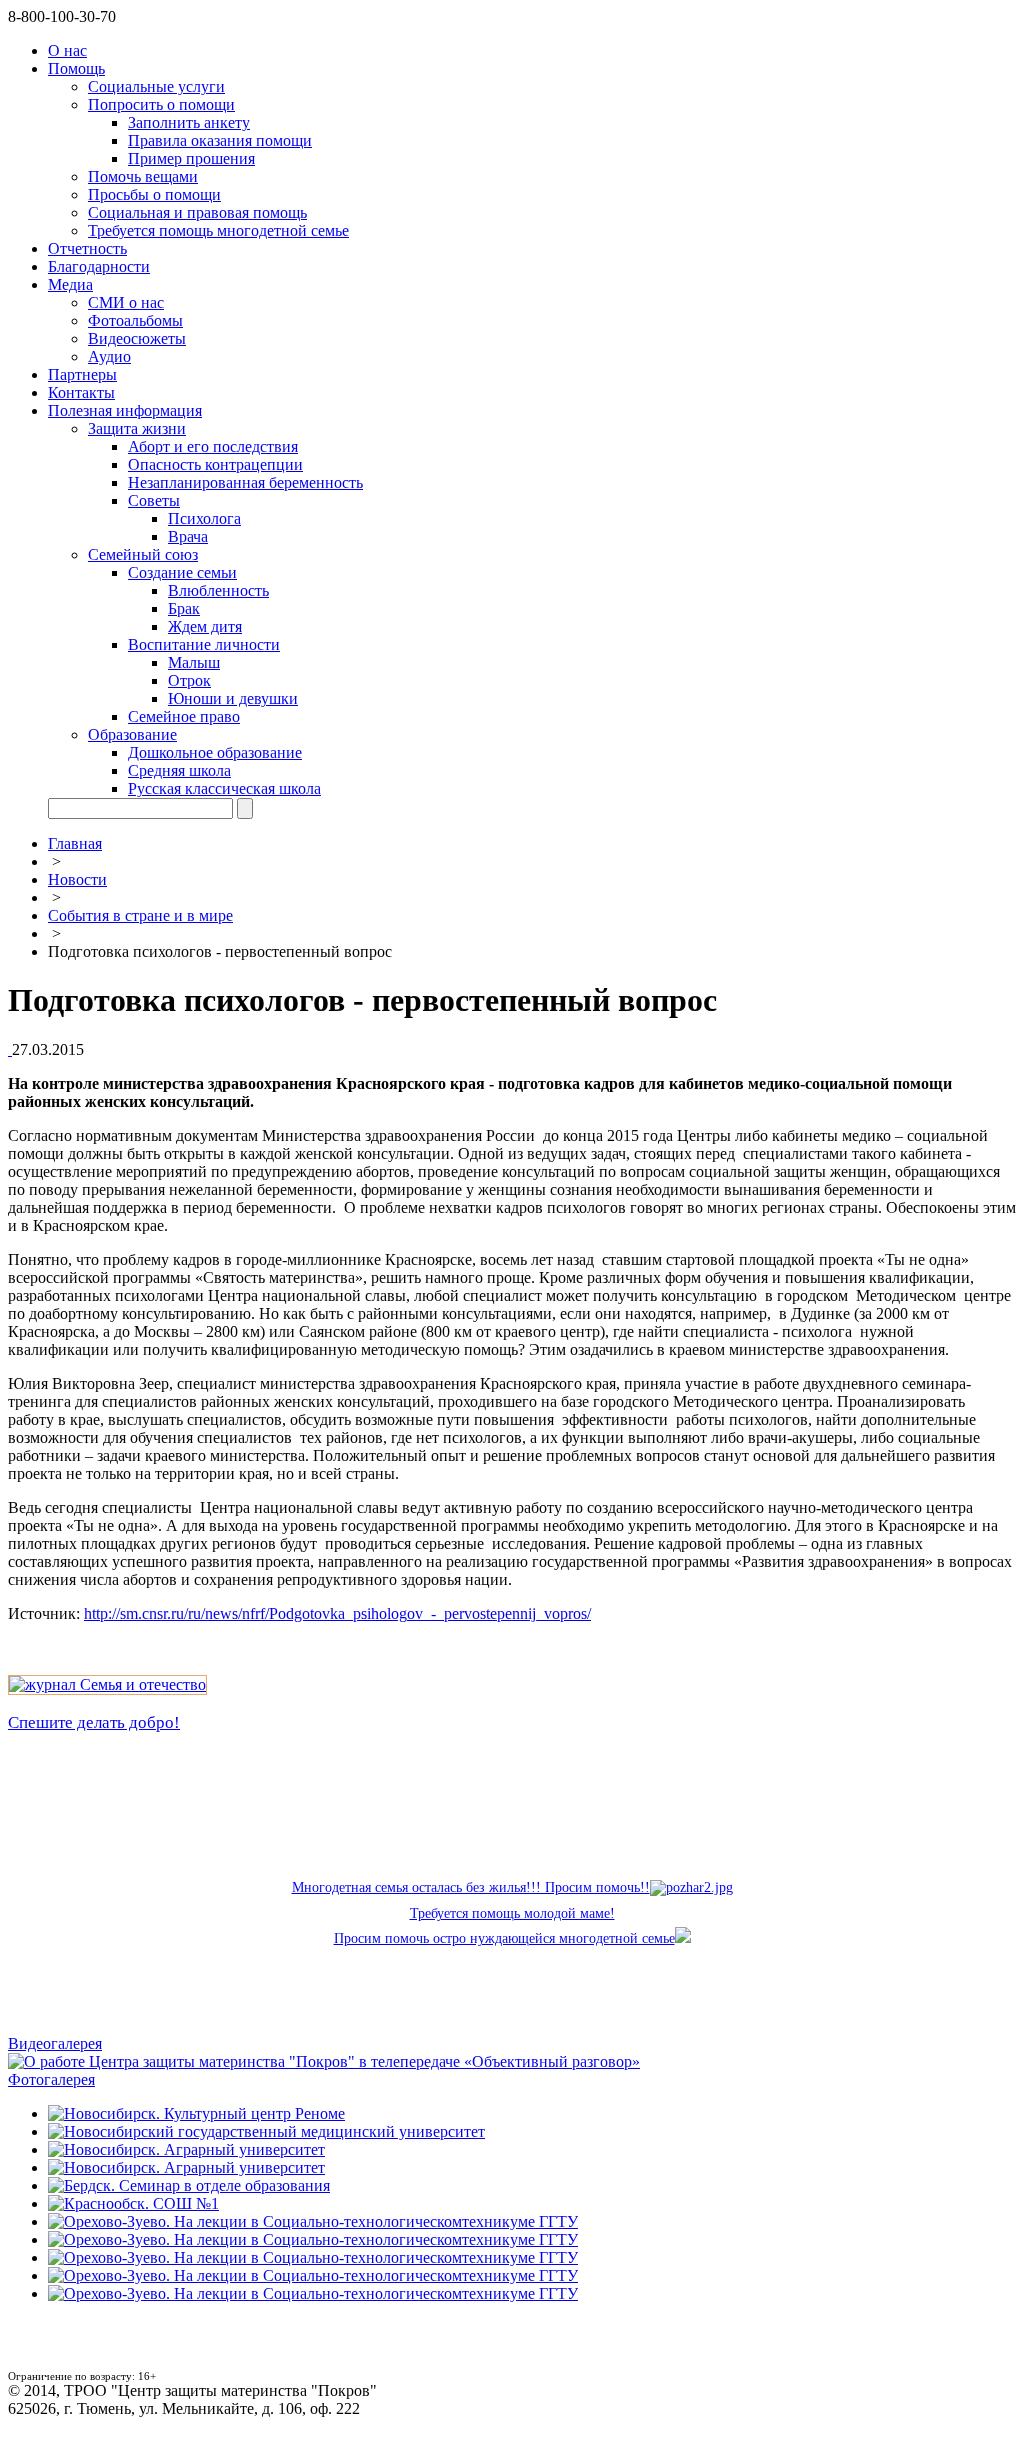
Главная (75, 843)
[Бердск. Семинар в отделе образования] (189, 2185)
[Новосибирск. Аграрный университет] (186, 2149)
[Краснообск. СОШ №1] (133, 2203)
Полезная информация (125, 410)
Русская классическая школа (224, 788)
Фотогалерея (51, 2079)
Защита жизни (137, 428)
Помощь (76, 68)
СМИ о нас (126, 302)
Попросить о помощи (161, 104)
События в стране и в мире (140, 915)
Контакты (81, 392)
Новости (77, 879)
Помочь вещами (143, 176)
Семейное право (184, 716)
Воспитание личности (204, 644)
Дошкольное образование (215, 752)
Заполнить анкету (189, 122)
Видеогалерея (55, 2043)
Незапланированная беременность (245, 482)
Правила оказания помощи (220, 140)
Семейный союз (143, 554)
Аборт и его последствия (213, 446)
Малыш (194, 662)
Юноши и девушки (233, 698)
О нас (67, 50)
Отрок (189, 680)
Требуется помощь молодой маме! (512, 1913)
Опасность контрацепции (215, 464)
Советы (154, 500)
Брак (184, 608)
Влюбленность (218, 590)
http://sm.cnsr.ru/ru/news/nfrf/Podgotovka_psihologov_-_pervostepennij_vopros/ (337, 1613)
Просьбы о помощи (154, 194)
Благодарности (99, 266)
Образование (132, 734)
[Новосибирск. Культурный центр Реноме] (196, 2113)
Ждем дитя (205, 626)
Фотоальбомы (135, 320)
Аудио (109, 356)
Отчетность (87, 248)
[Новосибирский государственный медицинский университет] (266, 2131)
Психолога (204, 518)
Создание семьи (182, 572)
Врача (188, 536)
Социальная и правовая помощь (197, 212)
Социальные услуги (156, 86)
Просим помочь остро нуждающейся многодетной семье (504, 1938)
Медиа (70, 284)
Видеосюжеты (137, 338)
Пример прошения (191, 158)
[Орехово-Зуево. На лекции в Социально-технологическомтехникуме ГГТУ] (313, 2221)
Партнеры (82, 374)
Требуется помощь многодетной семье (218, 230)
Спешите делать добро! (94, 1722)
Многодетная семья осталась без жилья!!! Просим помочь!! (471, 1887)
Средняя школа (179, 770)
